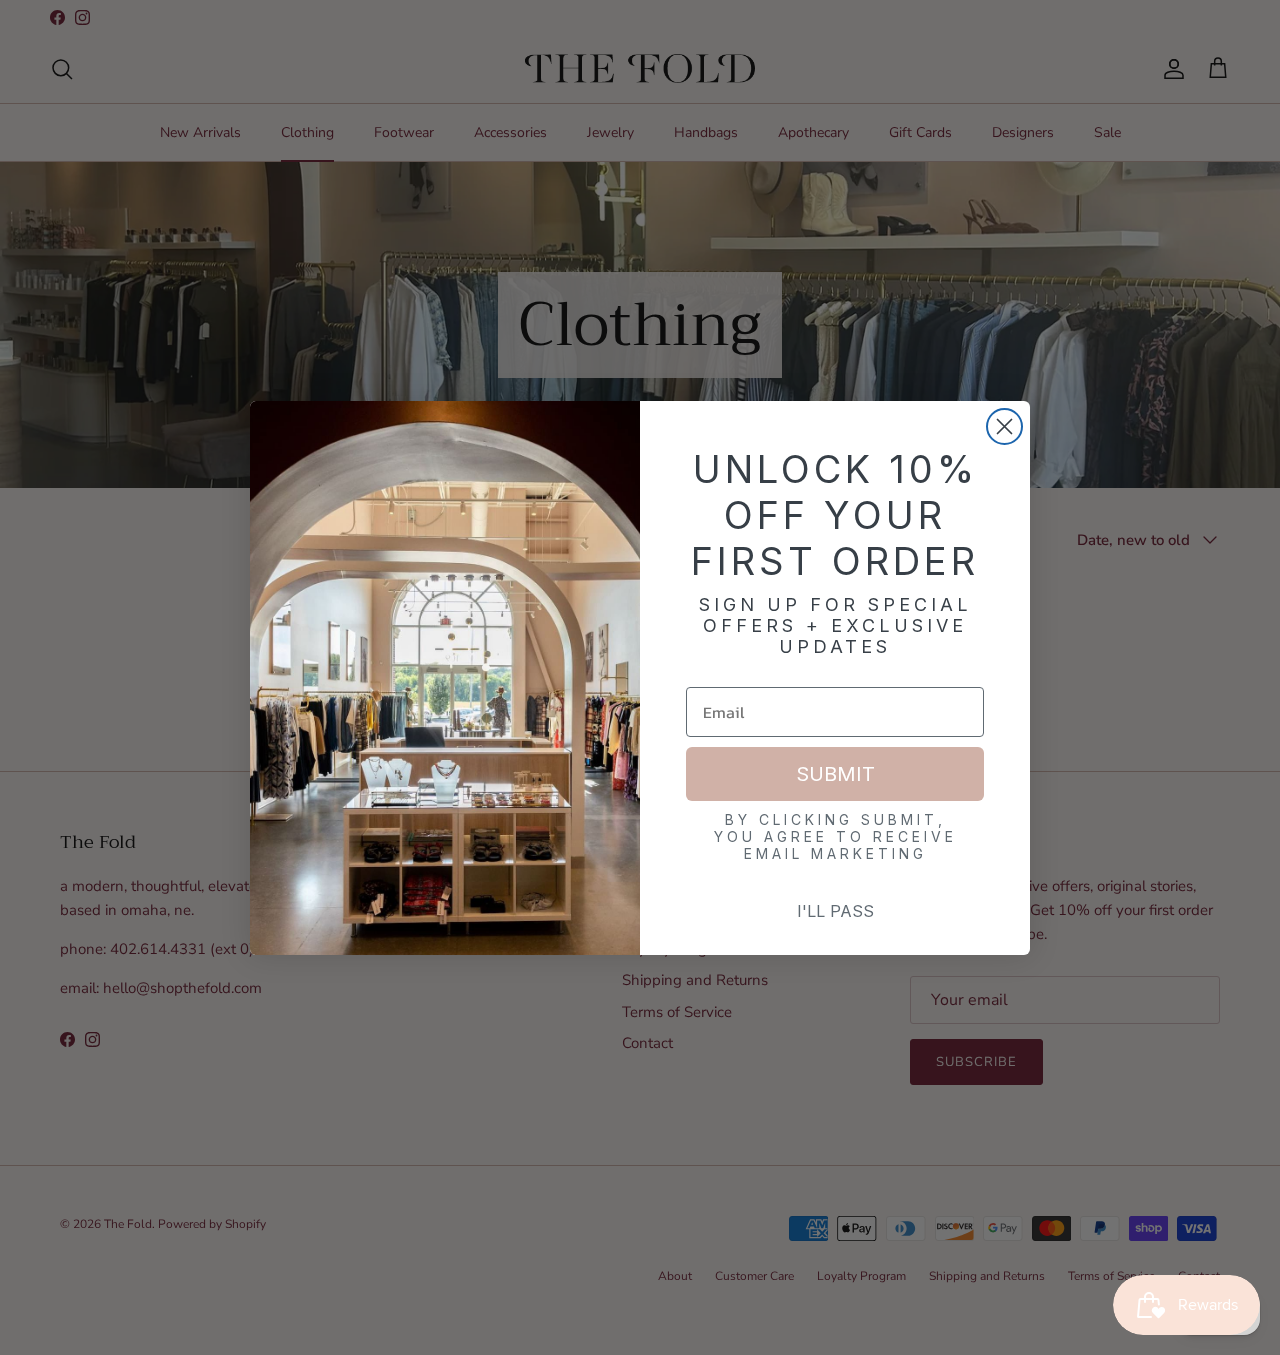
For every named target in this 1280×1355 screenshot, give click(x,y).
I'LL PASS (835, 911)
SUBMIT (835, 774)
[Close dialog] (1004, 426)
